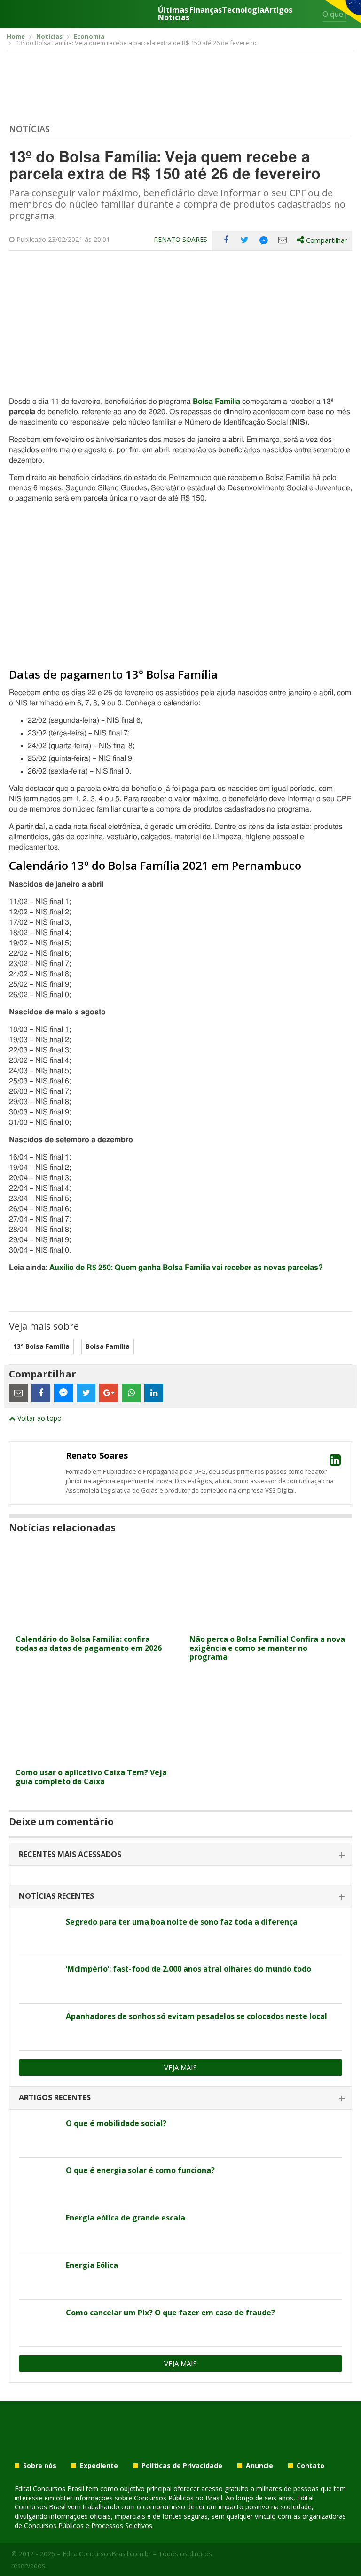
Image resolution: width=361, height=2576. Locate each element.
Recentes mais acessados (70, 1854)
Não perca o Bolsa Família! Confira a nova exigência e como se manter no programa (267, 1648)
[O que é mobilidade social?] (39, 2134)
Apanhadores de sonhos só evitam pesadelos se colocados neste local (196, 2016)
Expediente (99, 2466)
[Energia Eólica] (39, 2276)
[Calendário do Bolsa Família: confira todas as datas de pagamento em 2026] (94, 1624)
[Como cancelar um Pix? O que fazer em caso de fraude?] (39, 2323)
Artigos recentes (55, 2097)
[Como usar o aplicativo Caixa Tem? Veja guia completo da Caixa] (94, 1758)
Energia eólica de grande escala (126, 2218)
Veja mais (180, 2067)
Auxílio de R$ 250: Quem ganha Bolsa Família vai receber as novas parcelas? (186, 1268)
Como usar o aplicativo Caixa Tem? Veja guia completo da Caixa (91, 1777)
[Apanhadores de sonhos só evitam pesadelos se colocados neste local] (39, 2027)
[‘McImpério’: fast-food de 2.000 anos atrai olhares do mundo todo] (39, 1980)
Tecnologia (243, 11)
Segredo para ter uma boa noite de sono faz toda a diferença (182, 1922)
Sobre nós (40, 2466)
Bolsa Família (216, 402)
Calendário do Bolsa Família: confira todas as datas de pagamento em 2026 (89, 1644)
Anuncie (259, 2466)
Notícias (29, 129)
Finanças (206, 11)
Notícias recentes (56, 1896)
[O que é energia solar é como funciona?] (39, 2181)
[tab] (180, 1855)
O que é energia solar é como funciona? (140, 2170)
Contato (310, 2466)
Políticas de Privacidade (182, 2466)
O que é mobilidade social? (116, 2123)
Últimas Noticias (174, 14)
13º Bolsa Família (41, 1346)
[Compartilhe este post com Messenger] (264, 240)
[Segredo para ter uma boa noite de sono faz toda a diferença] (39, 1933)
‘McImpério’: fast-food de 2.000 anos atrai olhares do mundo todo (188, 1969)
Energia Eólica (92, 2265)
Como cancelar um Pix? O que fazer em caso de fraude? (170, 2313)
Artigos (278, 11)
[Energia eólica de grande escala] (39, 2228)
